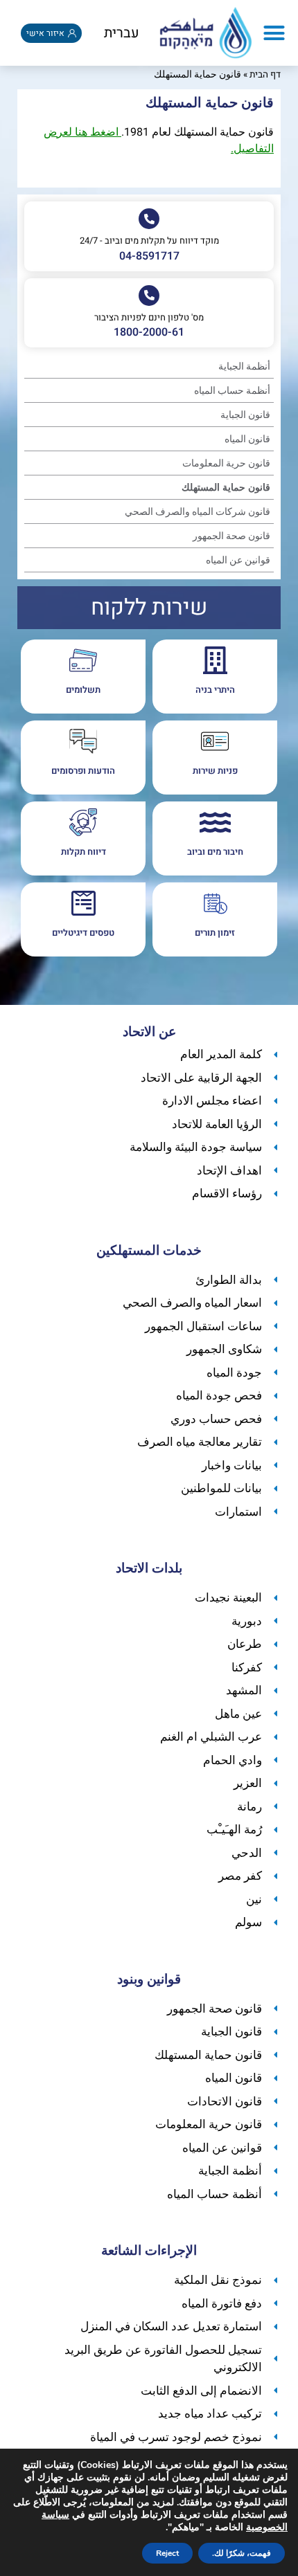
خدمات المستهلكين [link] (149, 1251)
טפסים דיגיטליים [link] (83, 933)
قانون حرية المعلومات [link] (226, 463)
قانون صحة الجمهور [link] (231, 536)
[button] (274, 33)
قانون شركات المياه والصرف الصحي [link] (198, 512)
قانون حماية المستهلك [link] (226, 488)
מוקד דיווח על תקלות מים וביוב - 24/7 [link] (149, 241)
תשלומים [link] (83, 690)
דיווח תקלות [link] (84, 852)
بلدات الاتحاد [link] (149, 1568)
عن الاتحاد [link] (149, 1032)
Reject (167, 2553)
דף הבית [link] (265, 75)
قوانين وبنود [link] (149, 1979)
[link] (206, 33)
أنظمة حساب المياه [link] (232, 391)
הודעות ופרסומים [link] (83, 771)
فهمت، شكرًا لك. (242, 2553)
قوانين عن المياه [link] (238, 560)
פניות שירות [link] (215, 771)
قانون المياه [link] (247, 439)
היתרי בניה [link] (215, 690)
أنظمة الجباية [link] (244, 366)
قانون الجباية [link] (245, 415)
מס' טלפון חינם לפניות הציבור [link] (149, 317)
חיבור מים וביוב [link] (215, 852)
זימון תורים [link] (215, 933)
